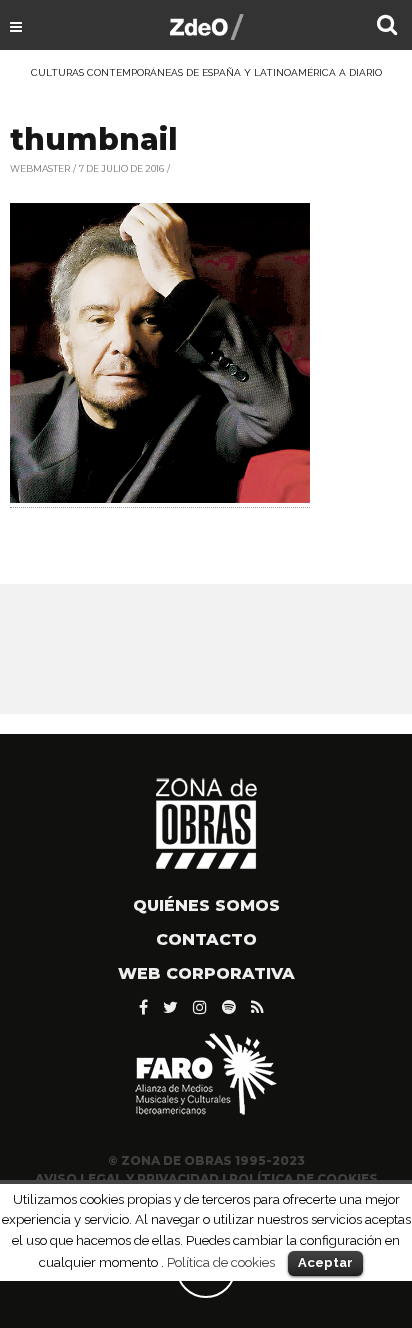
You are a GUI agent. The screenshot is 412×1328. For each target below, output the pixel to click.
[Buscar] (387, 27)
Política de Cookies (303, 1178)
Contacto (206, 939)
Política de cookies (221, 1262)
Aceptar (325, 1262)
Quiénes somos (206, 905)
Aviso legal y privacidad (127, 1178)
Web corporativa (206, 973)
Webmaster (40, 168)
